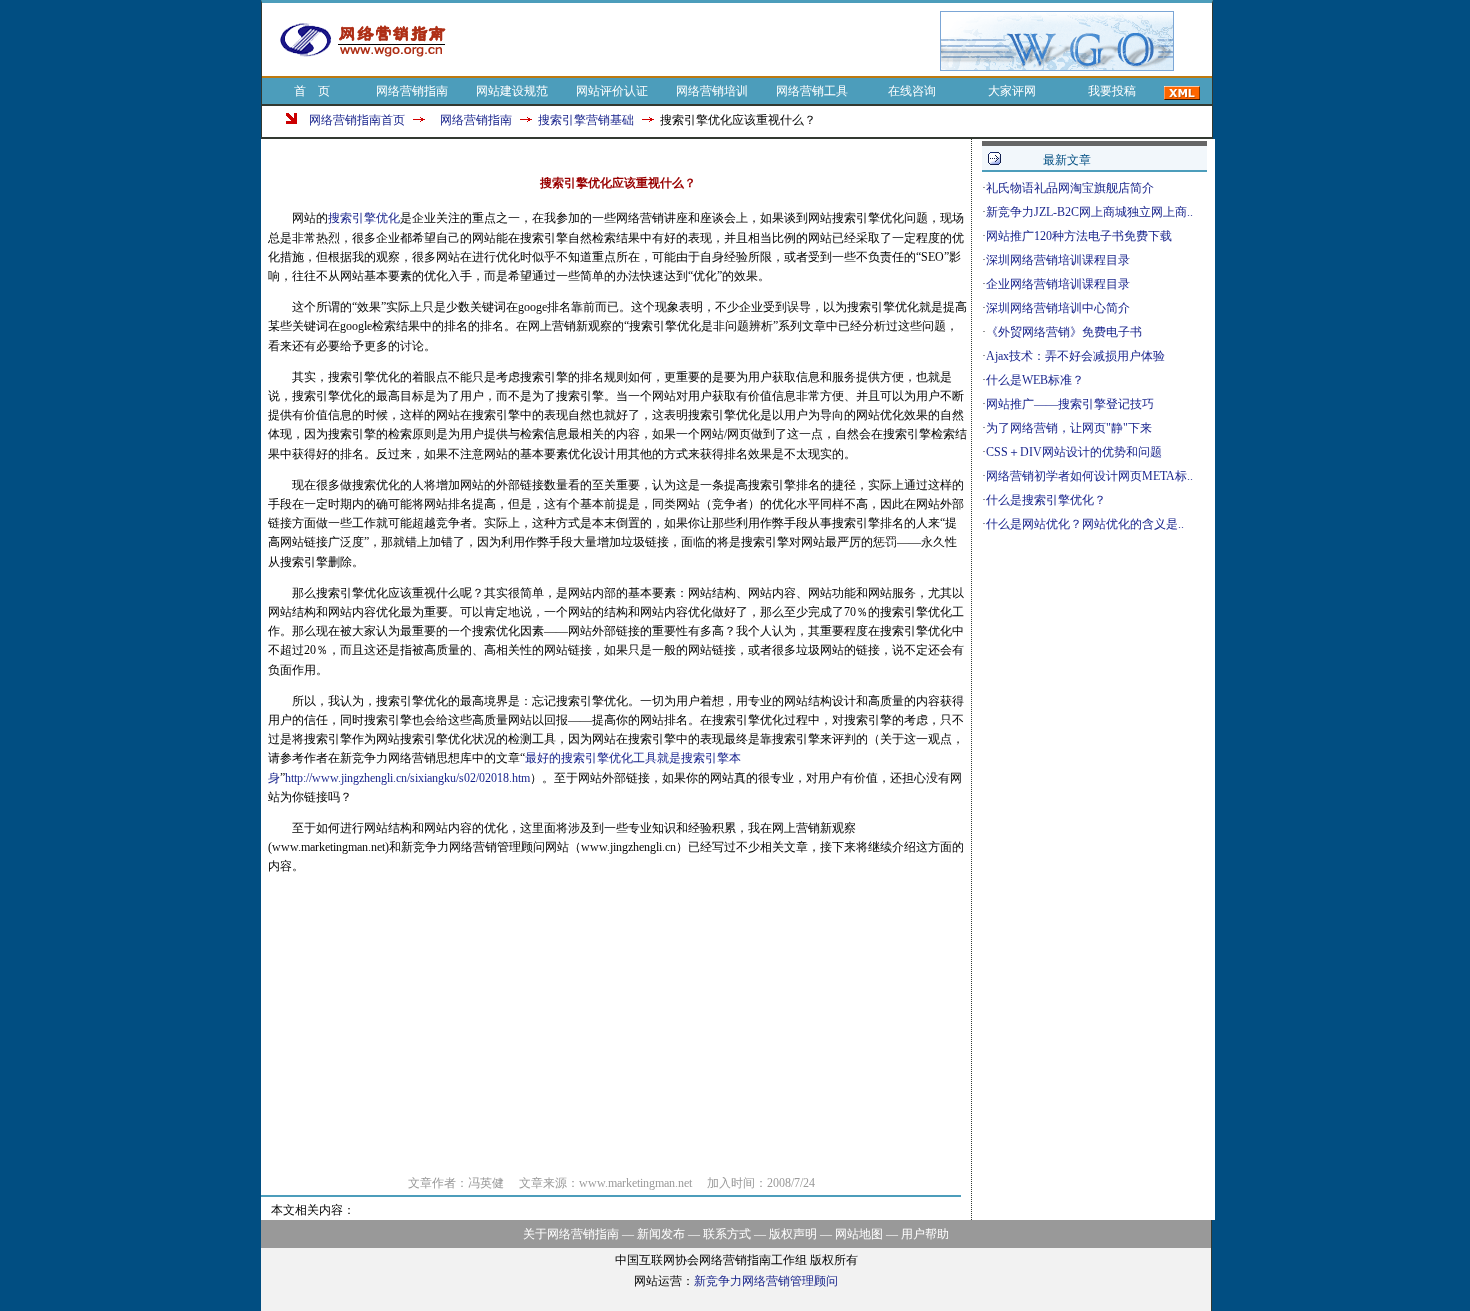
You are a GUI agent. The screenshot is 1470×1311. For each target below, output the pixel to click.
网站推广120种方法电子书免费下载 (1079, 236)
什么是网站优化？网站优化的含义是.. (1085, 524)
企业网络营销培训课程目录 (1058, 284)
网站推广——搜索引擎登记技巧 (1070, 404)
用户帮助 (925, 1234)
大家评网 (1012, 91)
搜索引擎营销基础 (586, 120)
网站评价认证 (612, 91)
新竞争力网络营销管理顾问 (766, 1281)
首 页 (312, 91)
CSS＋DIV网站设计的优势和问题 (1074, 452)
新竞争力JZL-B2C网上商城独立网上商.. (1089, 212)
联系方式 (727, 1234)
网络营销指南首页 (357, 120)
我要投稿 (1112, 91)
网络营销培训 (712, 91)
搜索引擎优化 (364, 218)
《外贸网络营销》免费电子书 (1064, 332)
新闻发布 (661, 1234)
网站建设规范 (512, 91)
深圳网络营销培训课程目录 (1058, 260)
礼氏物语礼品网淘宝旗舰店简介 (1070, 188)
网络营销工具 (812, 91)
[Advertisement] (703, 41)
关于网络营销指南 (571, 1234)
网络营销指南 (412, 91)
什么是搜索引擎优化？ (1046, 500)
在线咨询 (912, 91)
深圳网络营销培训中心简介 (1058, 308)
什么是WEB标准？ (1035, 380)
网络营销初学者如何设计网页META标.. (1089, 476)
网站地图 (859, 1234)
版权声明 (793, 1234)
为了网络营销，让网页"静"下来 (1069, 428)
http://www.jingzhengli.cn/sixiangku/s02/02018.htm (407, 778)
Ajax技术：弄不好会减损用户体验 (1075, 356)
